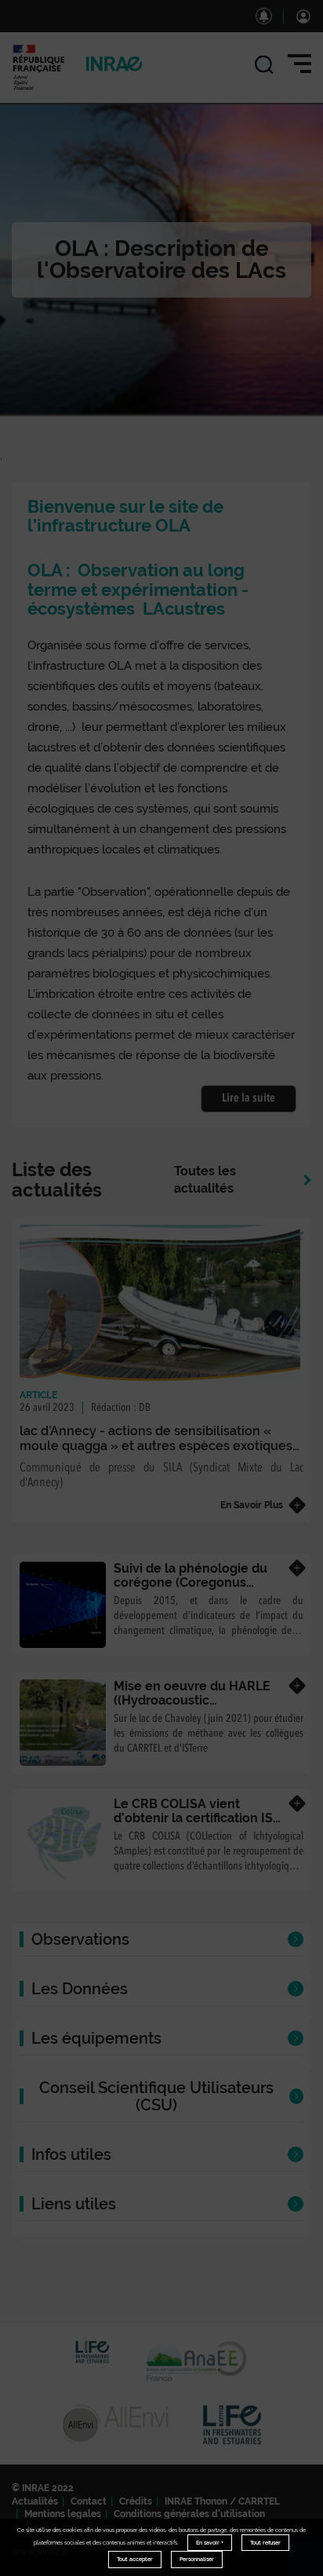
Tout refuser (265, 2543)
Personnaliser (197, 2559)
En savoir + (210, 2543)
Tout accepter (135, 2559)
